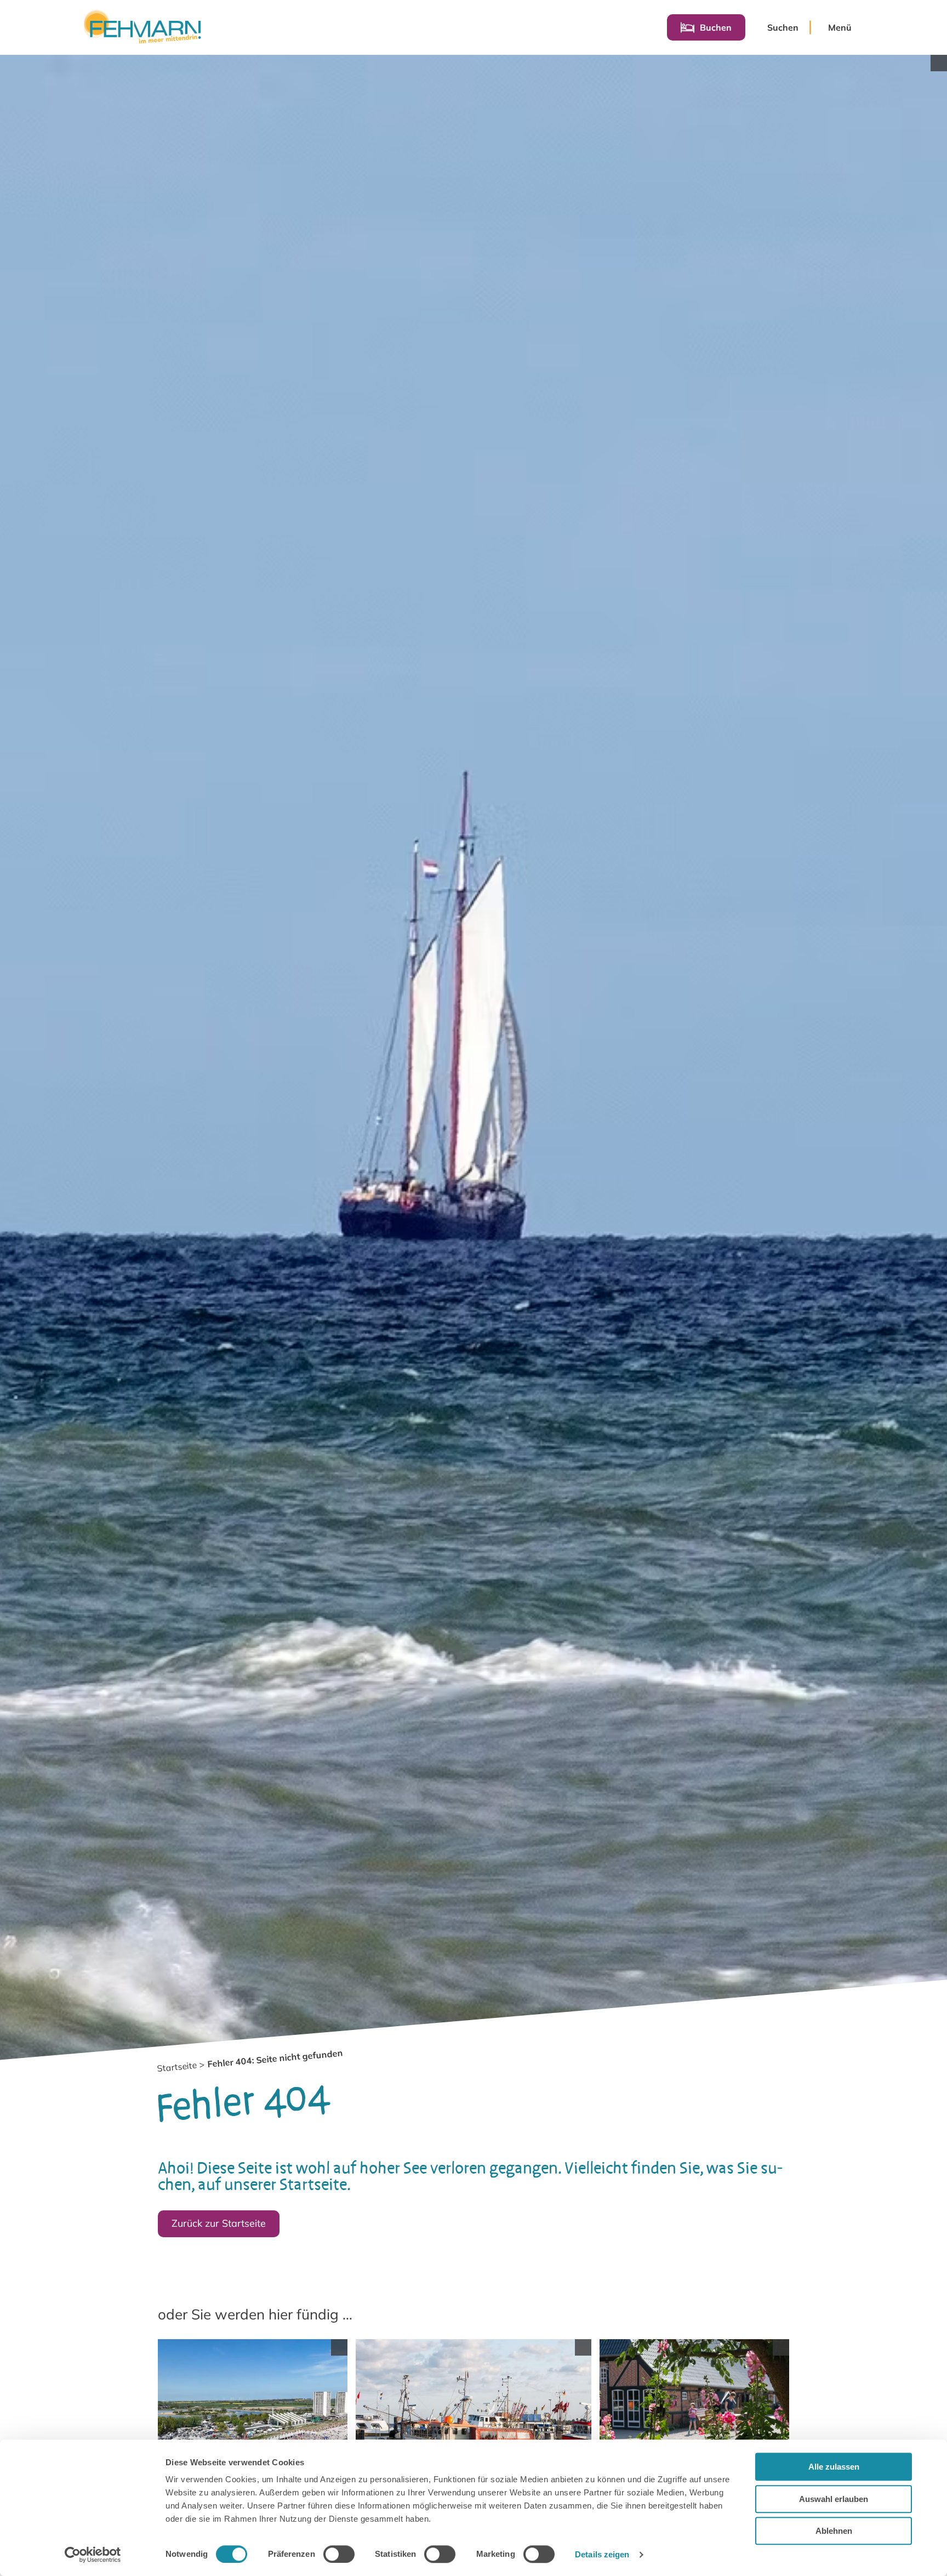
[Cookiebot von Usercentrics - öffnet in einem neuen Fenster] (93, 2555)
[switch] (339, 2554)
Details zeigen (602, 2554)
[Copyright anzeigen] (939, 63)
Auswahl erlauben (834, 2499)
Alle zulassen (834, 2467)
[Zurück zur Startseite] (142, 27)
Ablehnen (834, 2531)
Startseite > (181, 2067)
